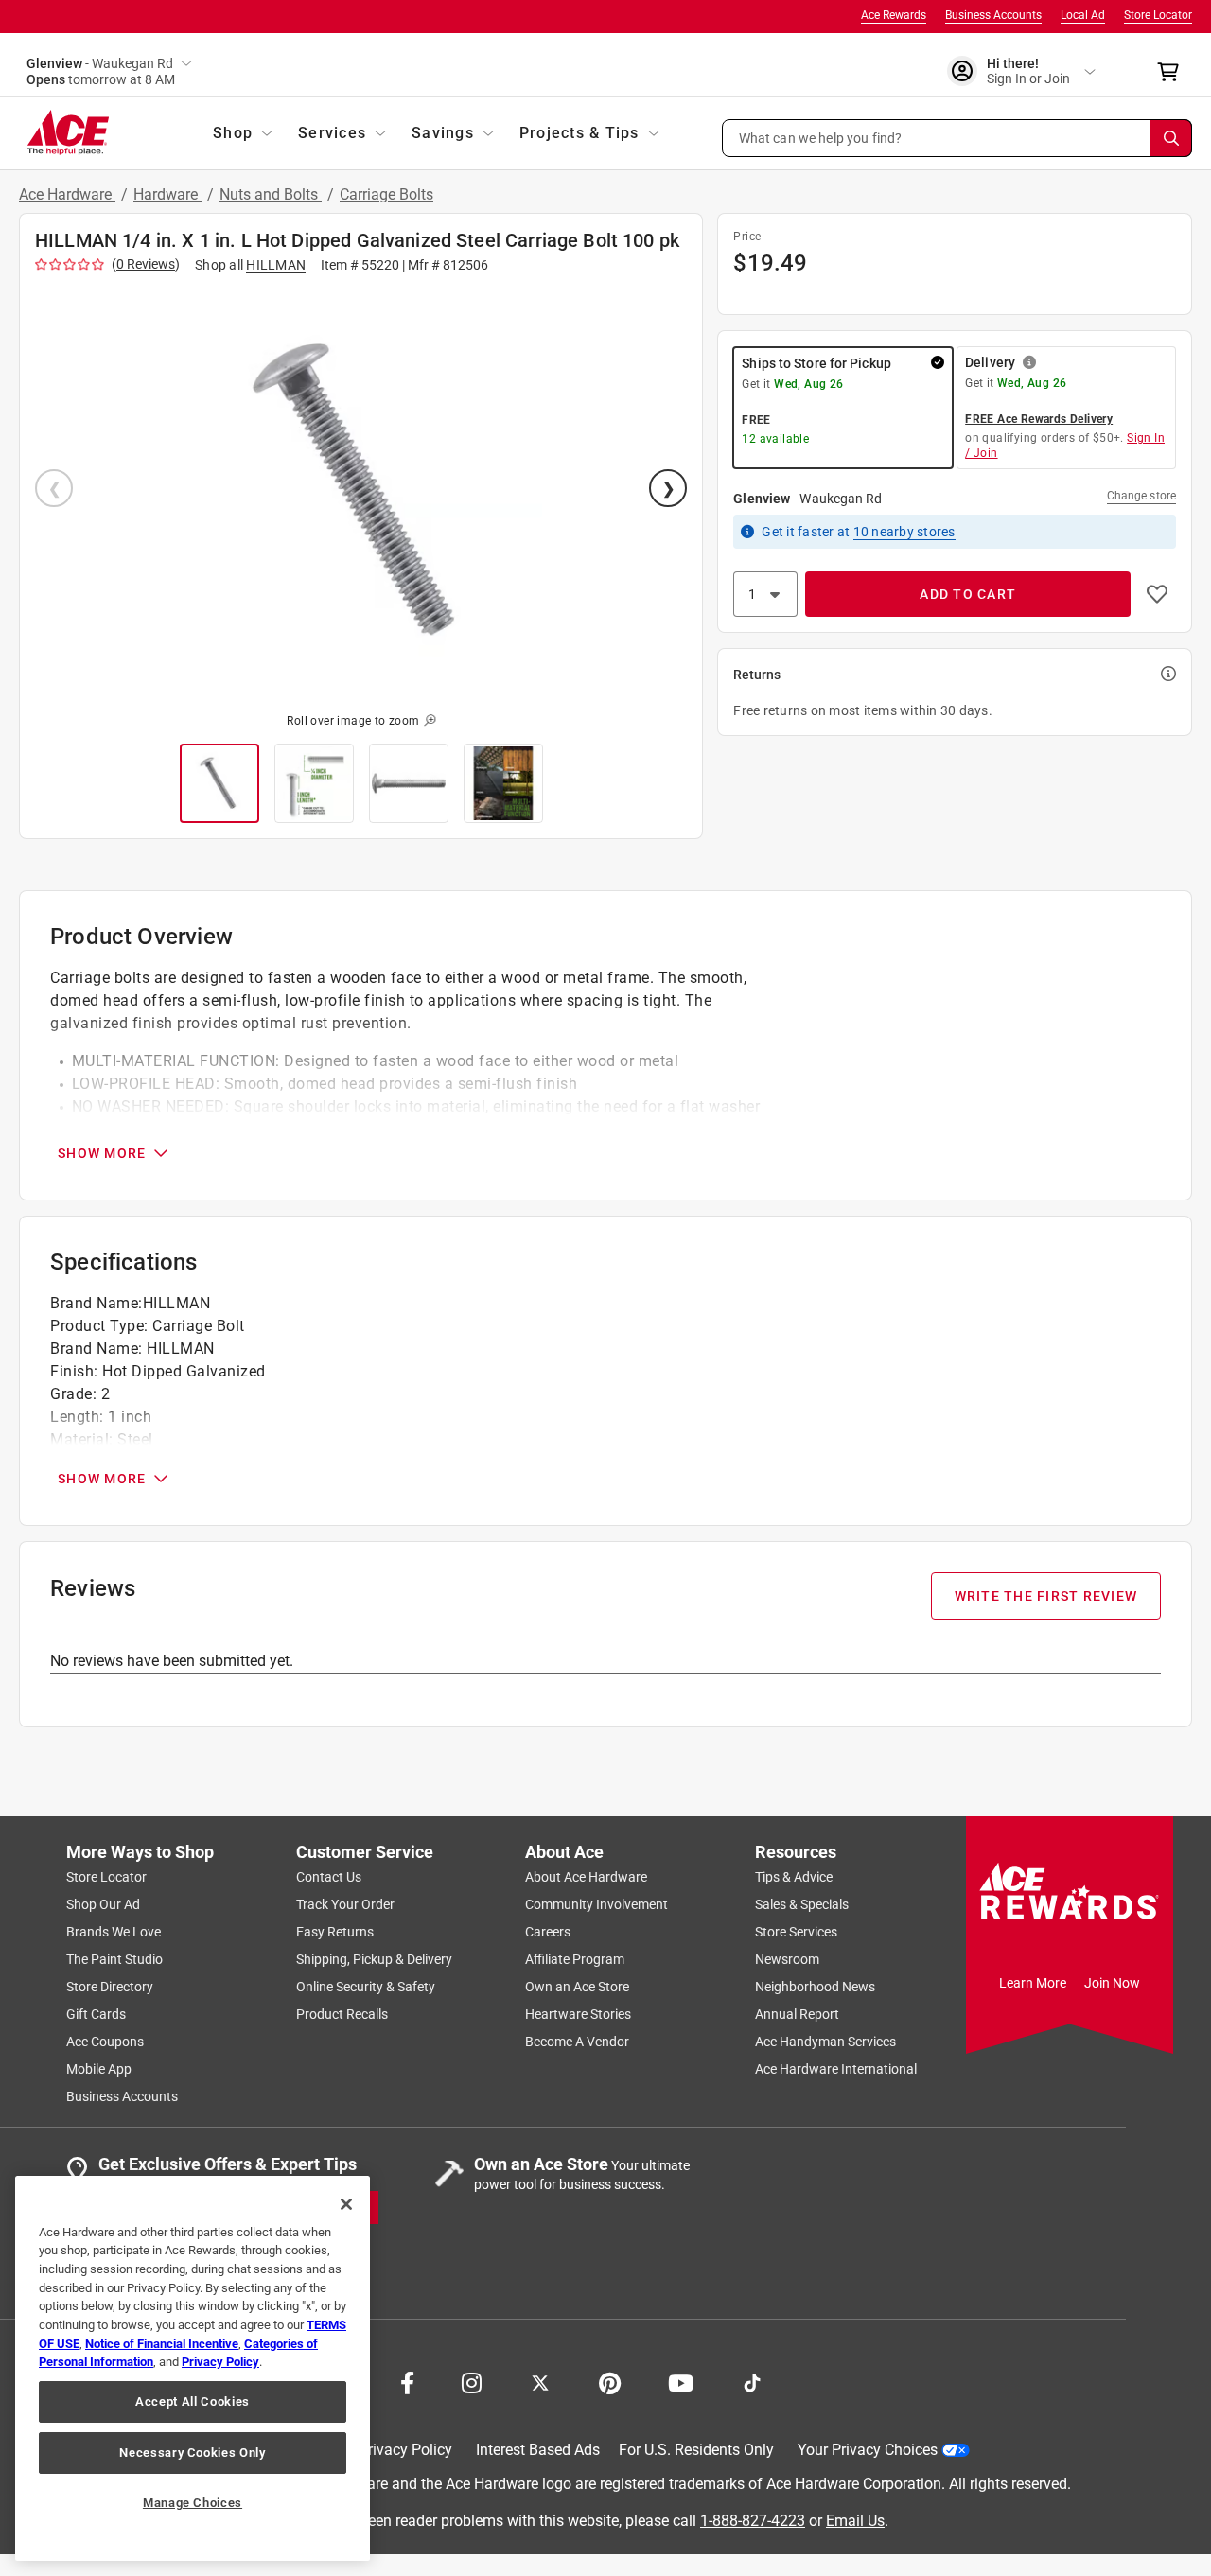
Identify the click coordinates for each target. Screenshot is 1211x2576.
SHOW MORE (102, 1153)
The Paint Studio (114, 1959)
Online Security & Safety (366, 1987)
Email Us (855, 2520)
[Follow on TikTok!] (752, 2381)
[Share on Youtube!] (681, 2381)
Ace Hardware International (836, 2069)
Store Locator (1158, 15)
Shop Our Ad (103, 1904)
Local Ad (1083, 15)
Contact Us (329, 1877)
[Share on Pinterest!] (610, 2381)
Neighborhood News (815, 1987)
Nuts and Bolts (271, 194)
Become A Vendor (577, 2042)
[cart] (1174, 72)
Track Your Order (345, 1904)
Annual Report (797, 2014)
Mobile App (99, 2069)
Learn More (1033, 1983)
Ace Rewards (894, 15)
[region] (193, 2368)
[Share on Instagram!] (472, 2381)
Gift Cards (96, 2014)
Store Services (796, 1932)
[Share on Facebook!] (407, 2381)
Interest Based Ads (538, 2450)
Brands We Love (114, 1932)
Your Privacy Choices (868, 2450)
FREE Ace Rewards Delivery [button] (1039, 419)
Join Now (1112, 1983)
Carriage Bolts (386, 194)
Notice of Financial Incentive (162, 2344)
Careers (548, 1932)
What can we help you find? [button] (821, 137)
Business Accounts (993, 15)
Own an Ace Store (577, 1987)
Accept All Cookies (193, 2401)
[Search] (1171, 138)
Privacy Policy (405, 2450)
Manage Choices (193, 2503)
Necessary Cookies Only (192, 2453)
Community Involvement (597, 1904)
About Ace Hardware (586, 1877)
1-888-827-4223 (753, 2520)
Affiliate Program (575, 1959)
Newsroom (787, 1959)
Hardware (167, 194)
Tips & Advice (794, 1877)
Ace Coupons (105, 2042)
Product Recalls (342, 2014)
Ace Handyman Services (825, 2042)
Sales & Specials (802, 1904)
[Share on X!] (540, 2381)
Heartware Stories (578, 2014)
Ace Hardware (67, 194)
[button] (957, 138)
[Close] (346, 2204)
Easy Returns (335, 1932)
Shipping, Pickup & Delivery (374, 1959)
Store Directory (110, 1987)
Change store (1141, 496)
